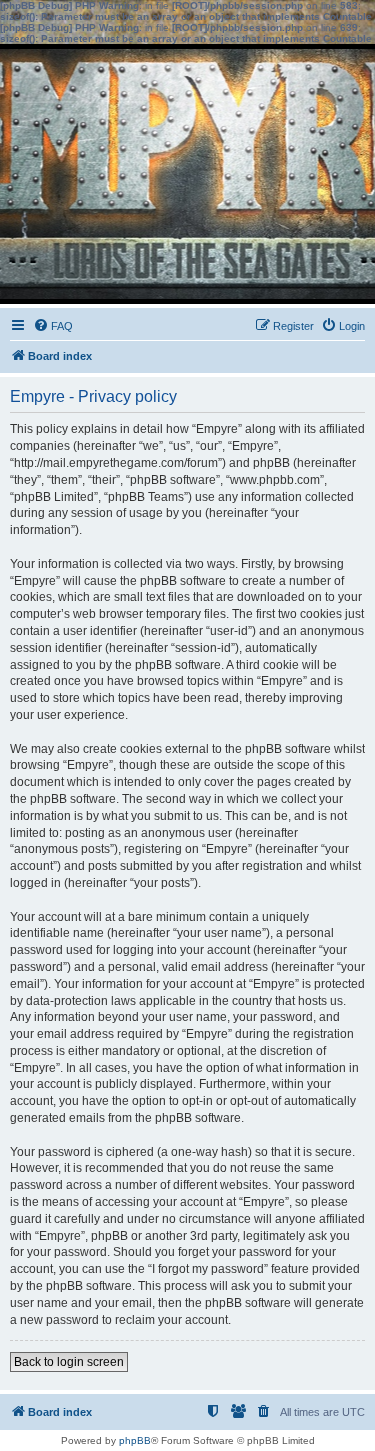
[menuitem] (53, 326)
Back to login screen (69, 1362)
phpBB (135, 1440)
